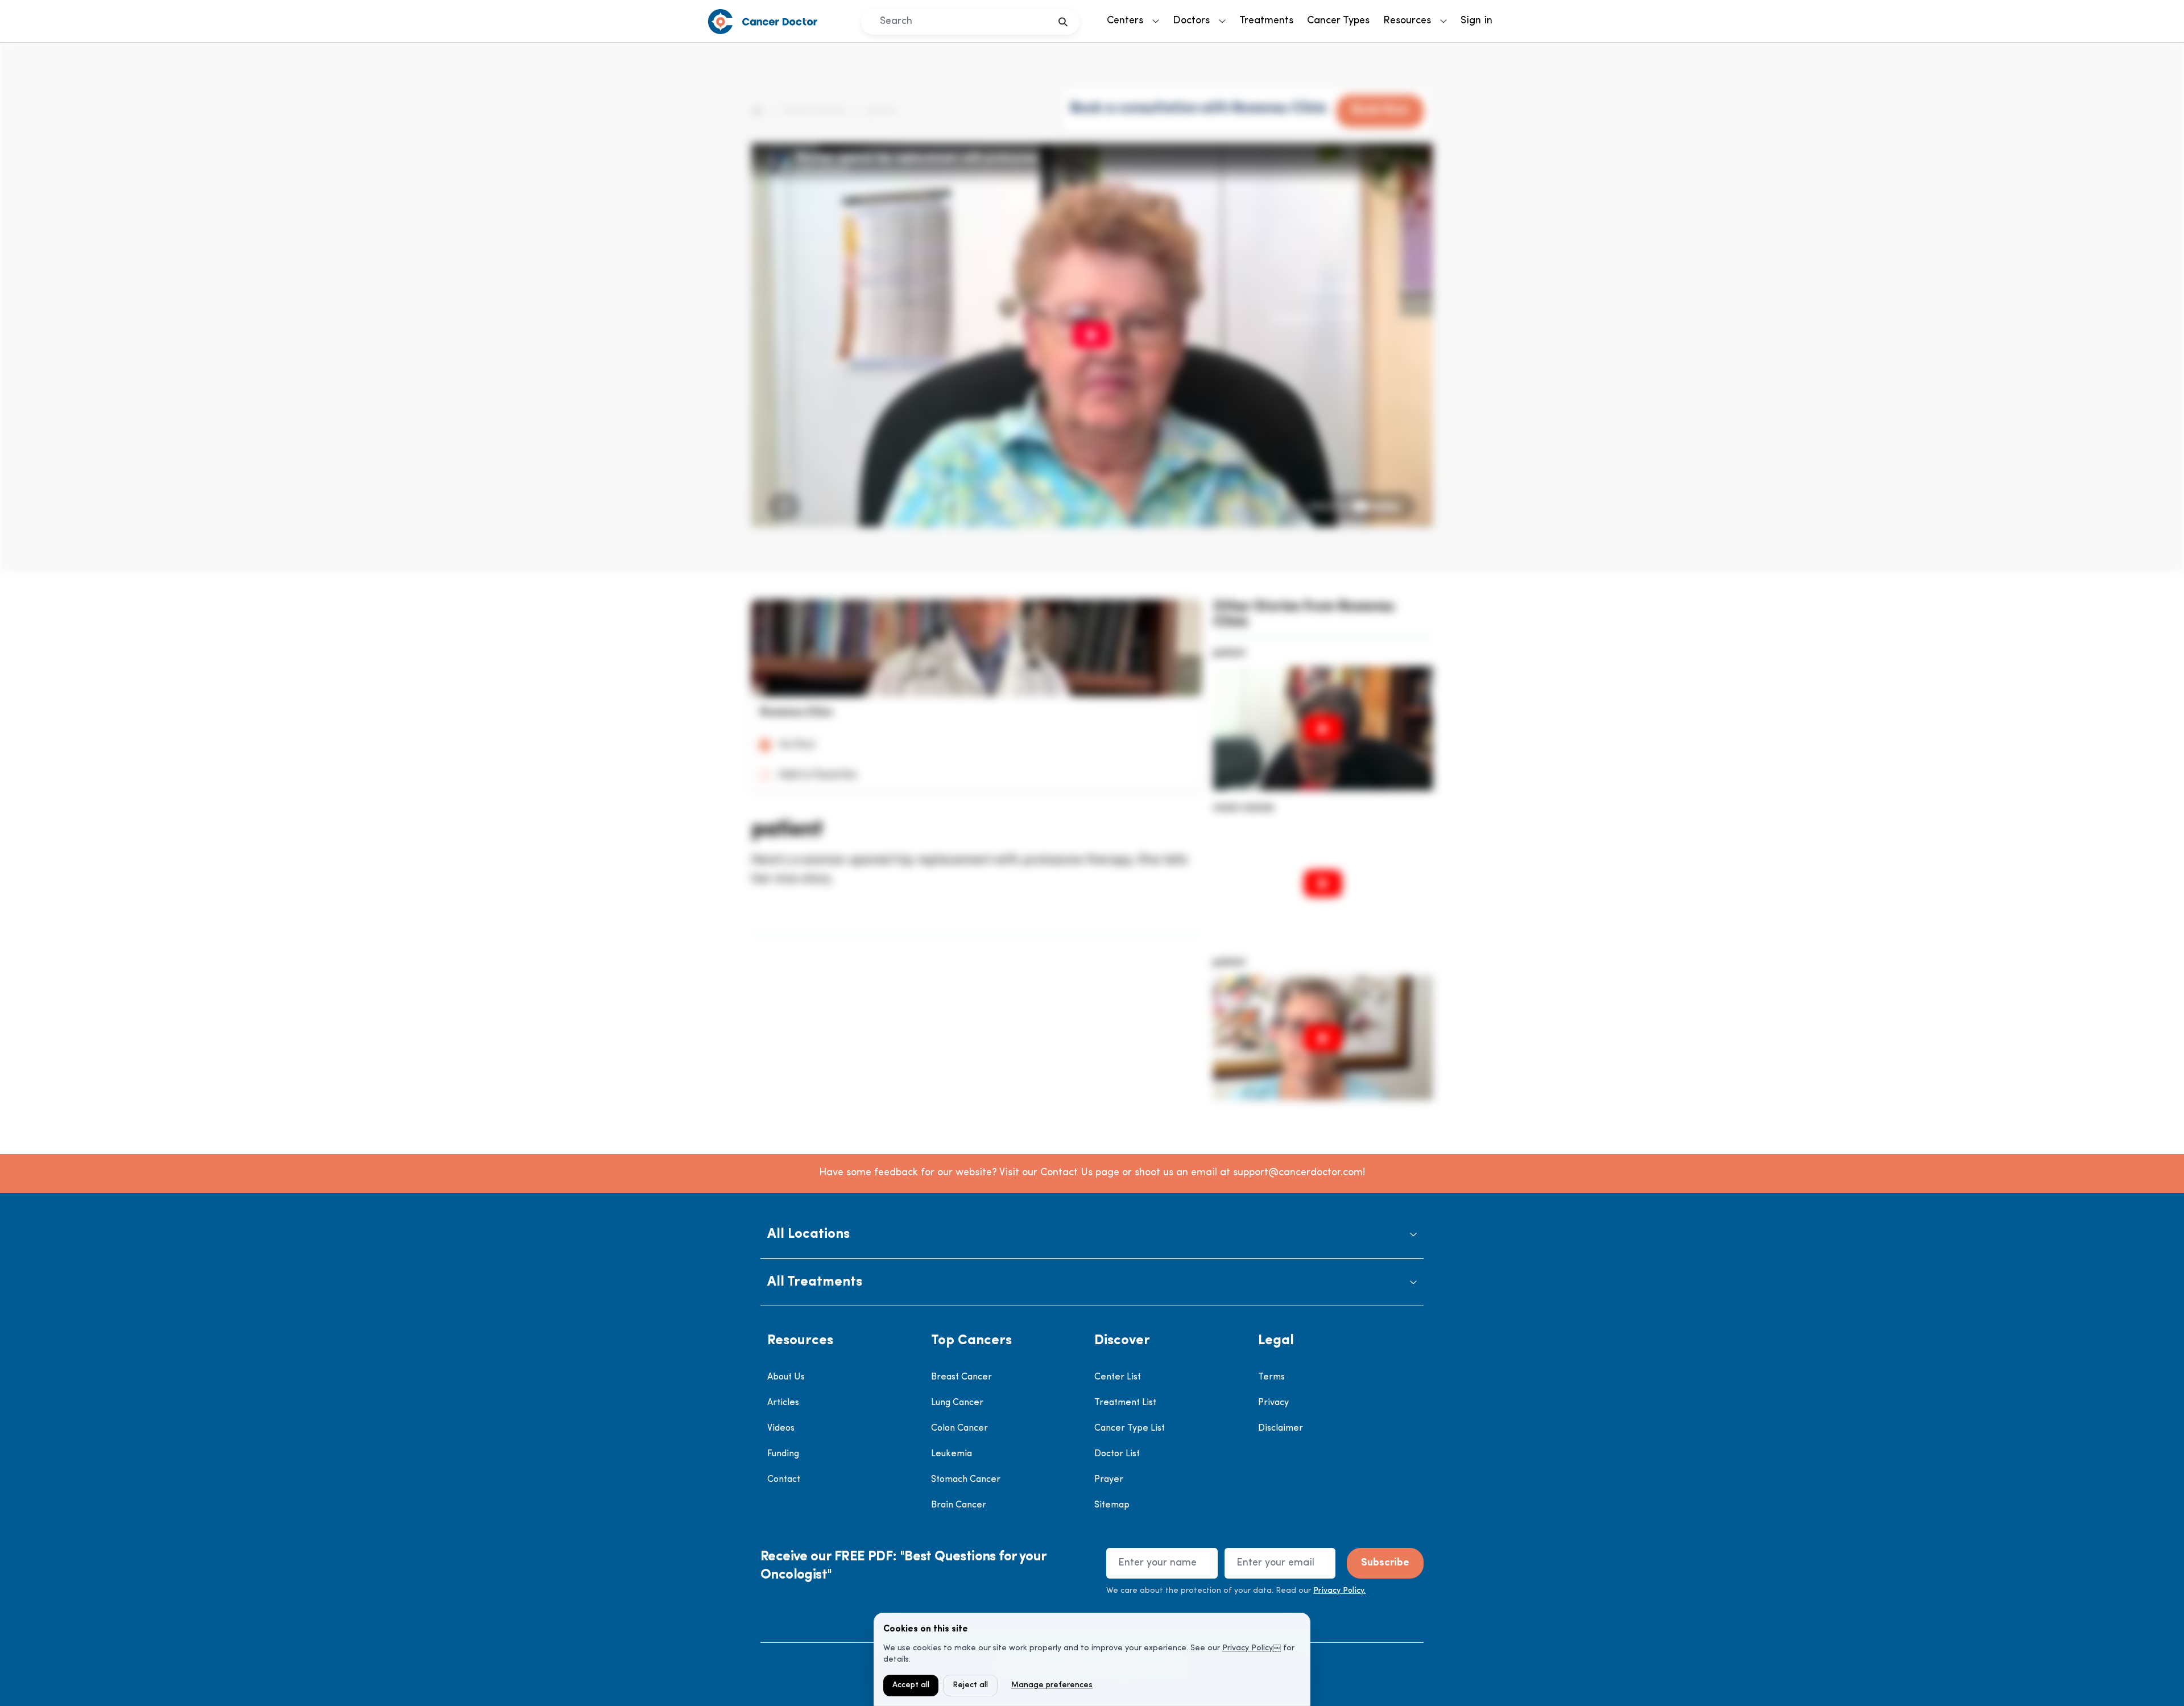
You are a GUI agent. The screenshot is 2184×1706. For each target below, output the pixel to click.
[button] (1092, 1235)
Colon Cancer (959, 1428)
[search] (1063, 22)
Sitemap (1112, 1505)
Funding (783, 1454)
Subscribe (1385, 1563)
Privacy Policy (1248, 1648)
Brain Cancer (959, 1505)
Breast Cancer (961, 1377)
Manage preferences (1052, 1685)
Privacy (1273, 1403)
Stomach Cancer (966, 1480)
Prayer (1109, 1480)
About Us (786, 1377)
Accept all (911, 1685)
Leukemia (952, 1454)
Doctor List (1117, 1454)
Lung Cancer (957, 1403)
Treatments (1266, 21)
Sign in (1476, 21)
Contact (784, 1480)
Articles (783, 1403)
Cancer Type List (1130, 1428)
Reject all (970, 1685)
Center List (1118, 1377)
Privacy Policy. (1339, 1591)
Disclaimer (1281, 1428)
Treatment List (1125, 1403)
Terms (1271, 1377)
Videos (781, 1428)
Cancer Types (1338, 21)
